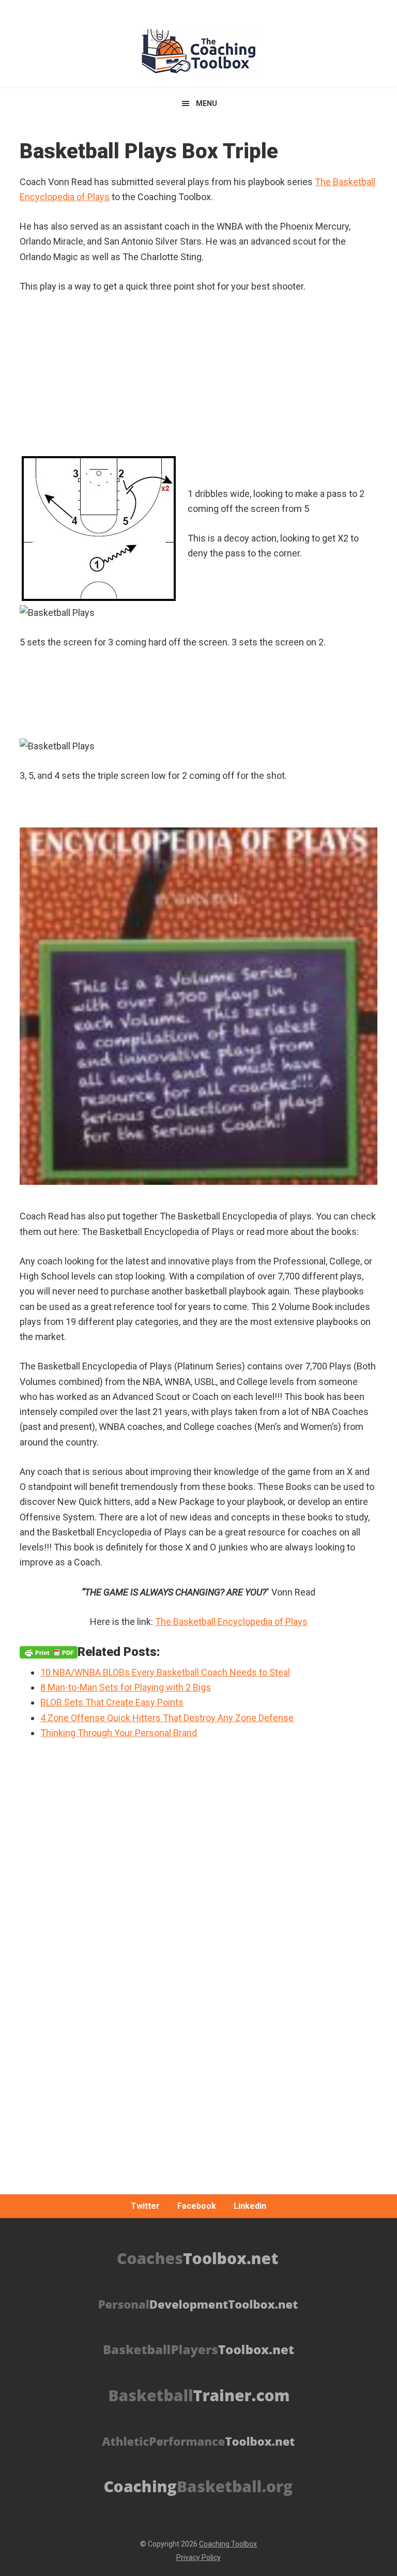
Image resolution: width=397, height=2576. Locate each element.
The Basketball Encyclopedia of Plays (231, 1622)
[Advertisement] (198, 2017)
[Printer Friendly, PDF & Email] (49, 1652)
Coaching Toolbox (228, 2544)
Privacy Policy (198, 2557)
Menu (207, 103)
